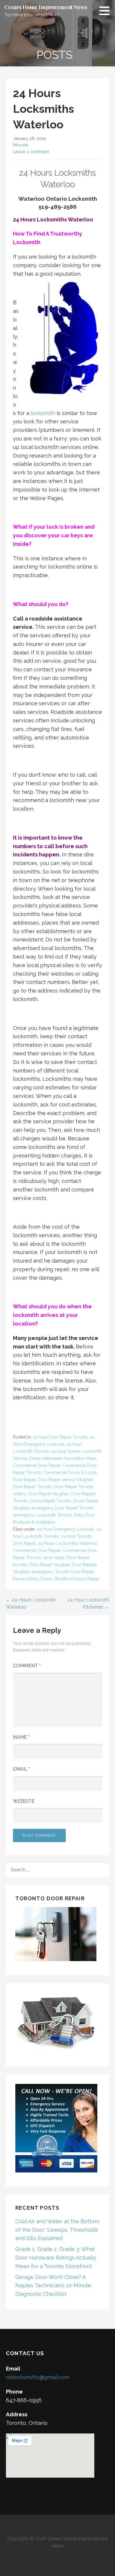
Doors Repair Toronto (51, 1501)
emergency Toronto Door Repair (63, 1572)
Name (21, 1737)
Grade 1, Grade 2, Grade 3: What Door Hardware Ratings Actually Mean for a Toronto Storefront (56, 2258)
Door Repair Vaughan (49, 1494)
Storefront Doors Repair (77, 1579)
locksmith (43, 413)
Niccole (21, 145)
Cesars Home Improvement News (46, 7)
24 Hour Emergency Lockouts (66, 1529)
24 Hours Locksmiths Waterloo (67, 1543)
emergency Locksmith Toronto (43, 1515)
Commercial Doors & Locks (70, 1473)
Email (22, 1769)
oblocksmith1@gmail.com (38, 2377)
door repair (54, 1558)
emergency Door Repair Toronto (63, 1508)
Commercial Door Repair (37, 1465)
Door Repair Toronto (33, 1487)
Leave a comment (31, 152)
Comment (27, 1666)
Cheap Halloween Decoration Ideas (63, 1458)
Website (24, 1801)
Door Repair (24, 1480)
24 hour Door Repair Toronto (60, 1437)
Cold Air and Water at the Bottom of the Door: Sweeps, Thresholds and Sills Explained (57, 2230)
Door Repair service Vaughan (65, 1480)
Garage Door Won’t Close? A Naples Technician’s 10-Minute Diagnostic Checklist (53, 2286)
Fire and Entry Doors (33, 1579)
